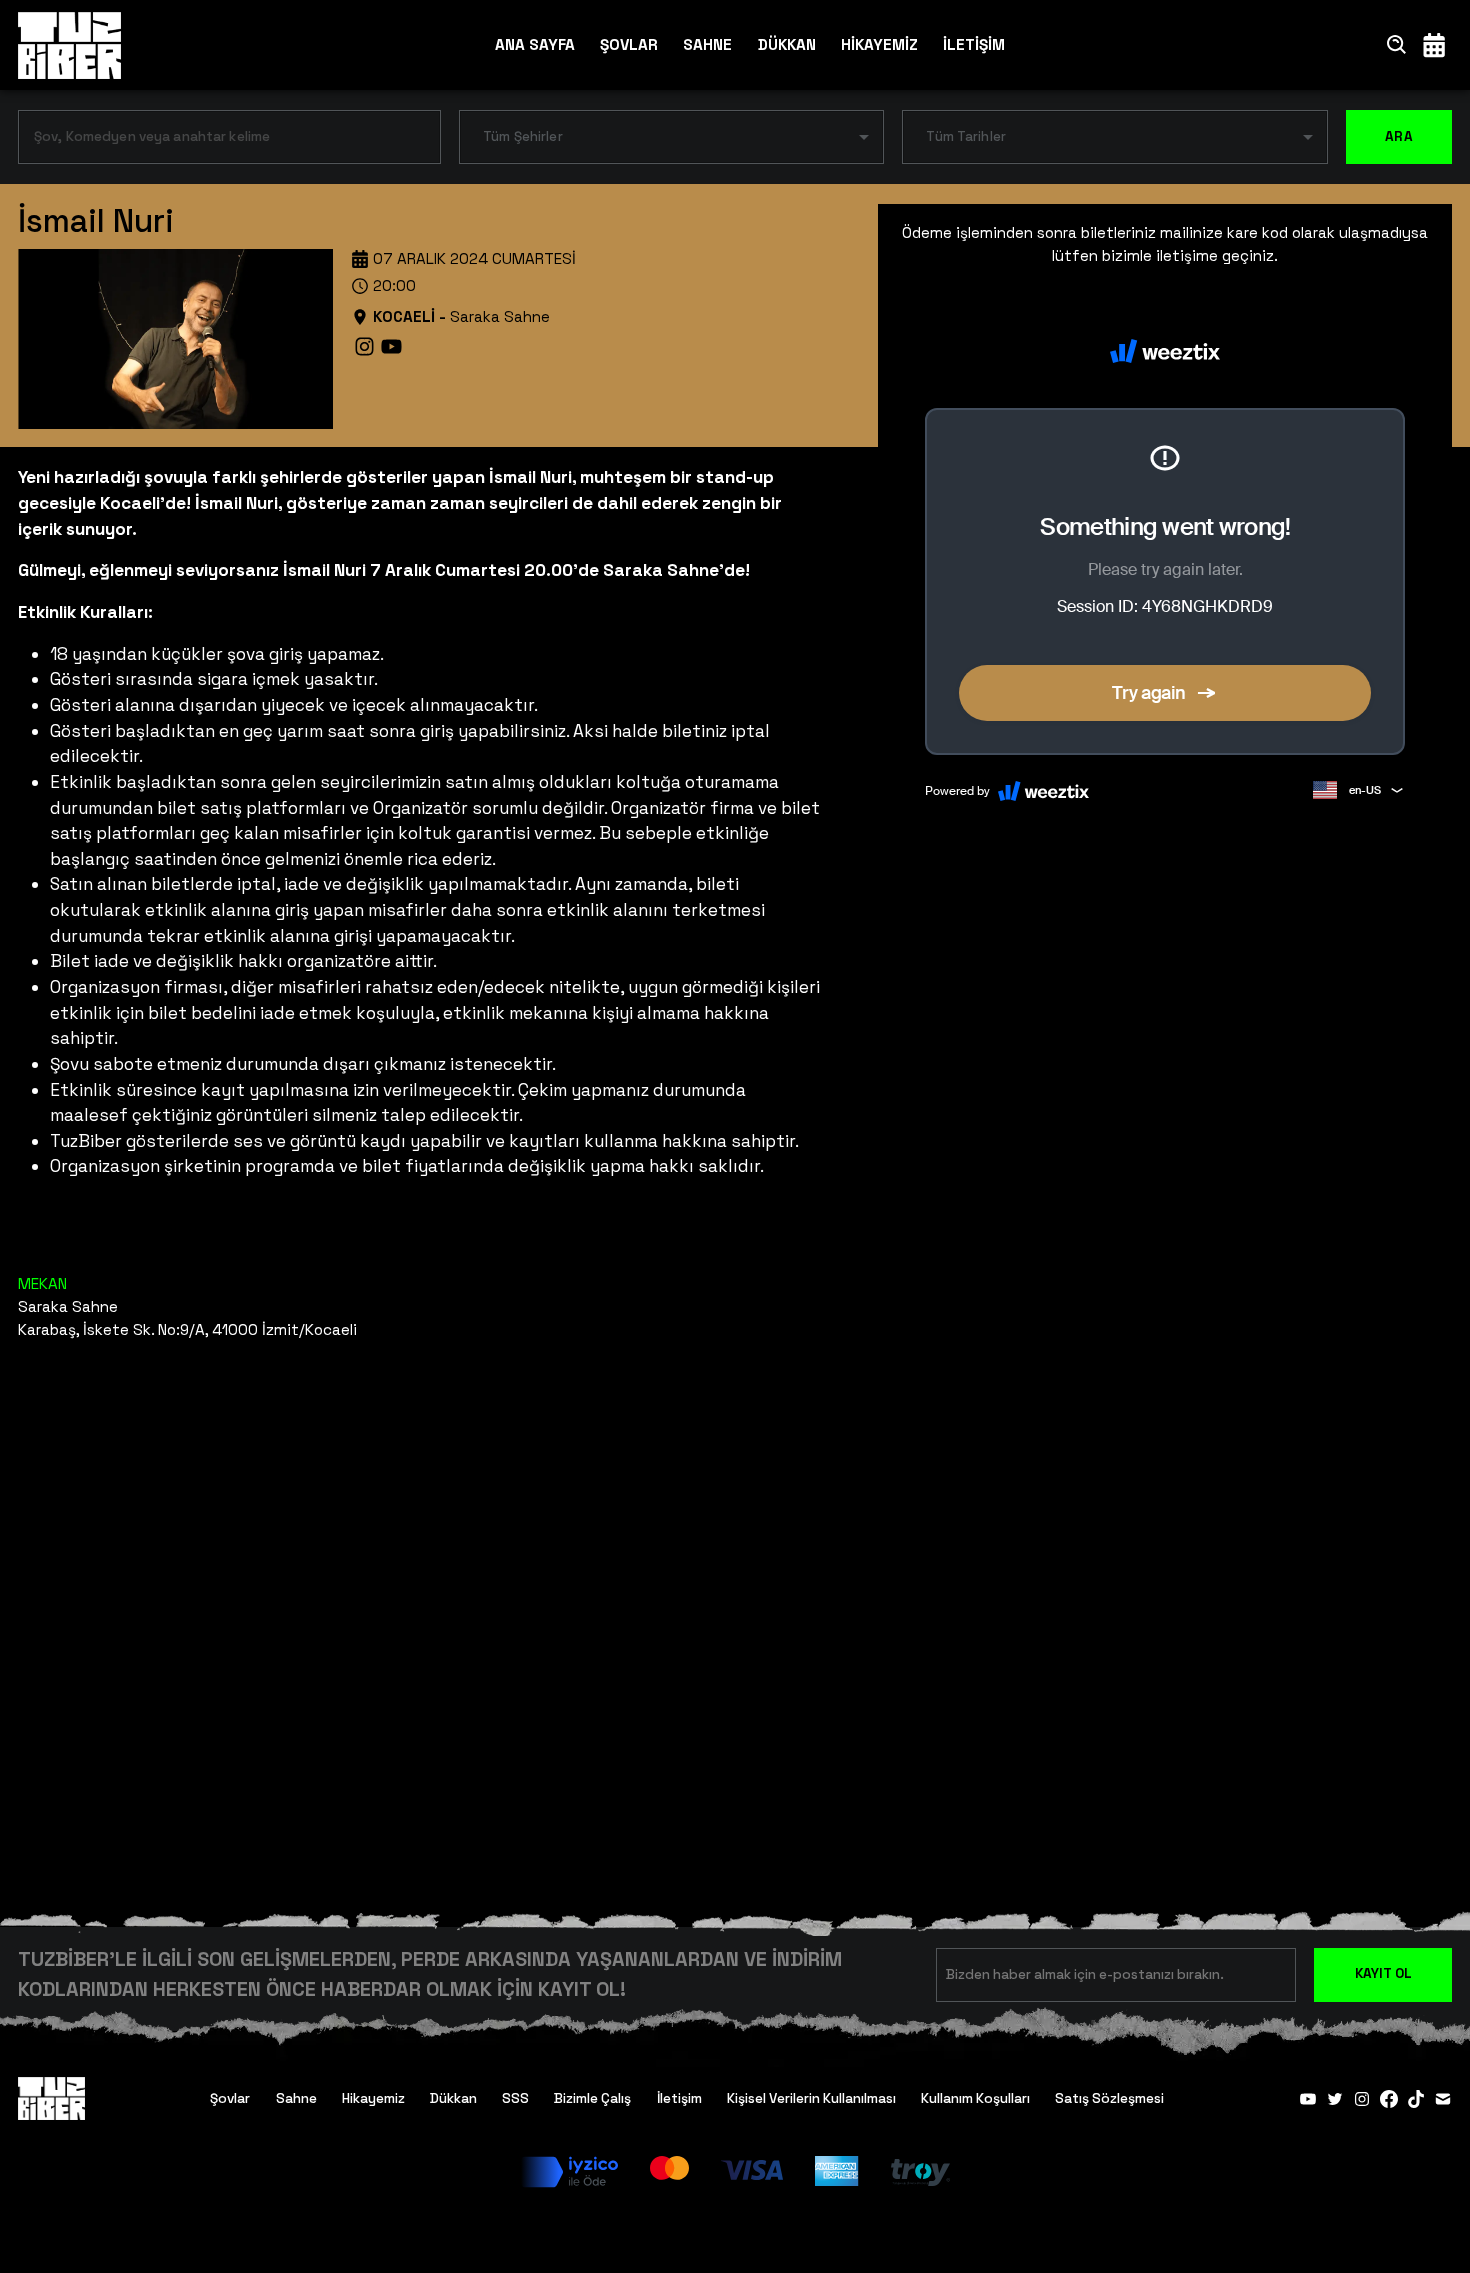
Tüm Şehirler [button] (523, 136)
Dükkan (453, 2098)
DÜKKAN (787, 44)
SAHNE (707, 44)
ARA (1399, 136)
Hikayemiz (373, 2098)
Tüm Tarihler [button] (966, 136)
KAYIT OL (1383, 1973)
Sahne (296, 2098)
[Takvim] (1434, 44)
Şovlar (230, 2098)
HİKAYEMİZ (879, 44)
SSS (515, 2098)
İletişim (679, 2098)
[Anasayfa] (69, 45)
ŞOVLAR (629, 44)
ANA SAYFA (535, 44)
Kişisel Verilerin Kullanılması (811, 2098)
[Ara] (1397, 44)
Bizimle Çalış (592, 2098)
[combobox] (214, 141)
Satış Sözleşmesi (1109, 2098)
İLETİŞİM (974, 44)
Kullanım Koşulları (975, 2098)
